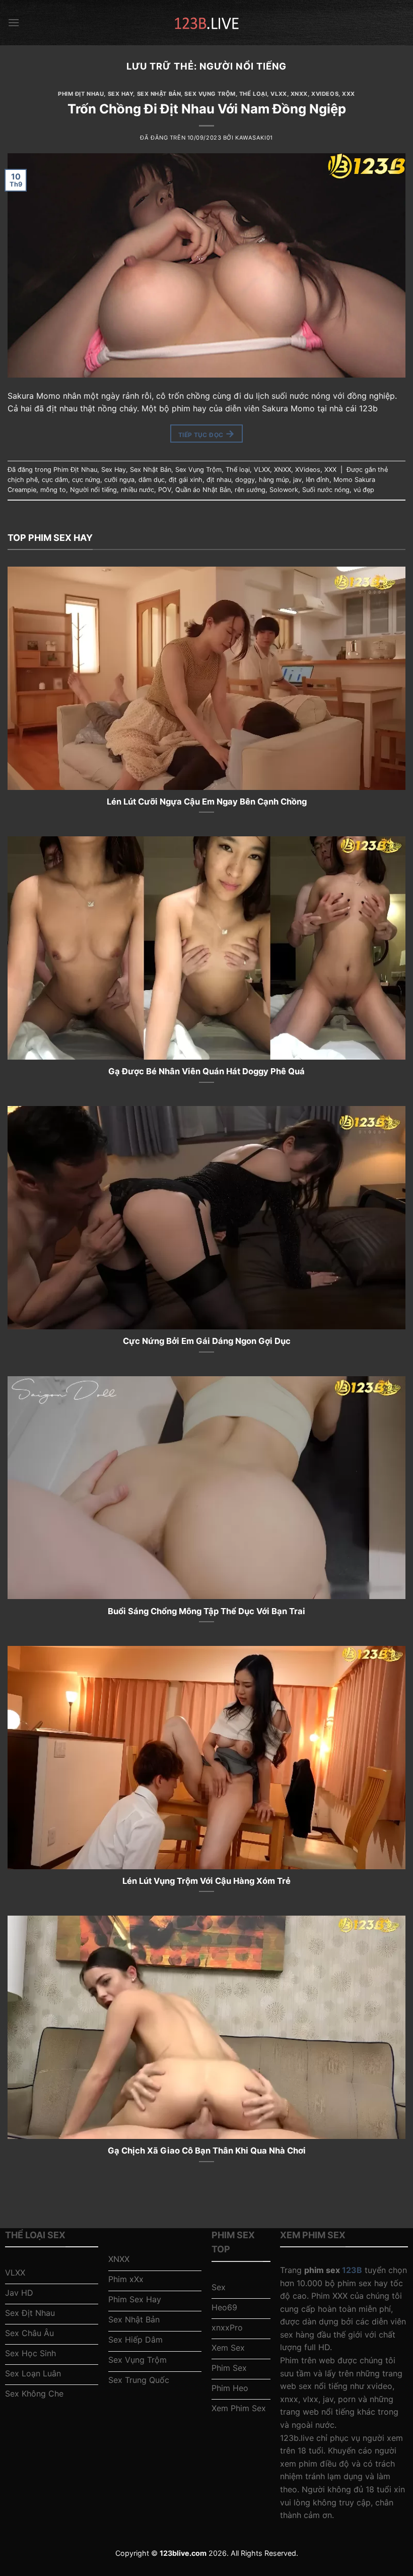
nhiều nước (137, 490)
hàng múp (274, 480)
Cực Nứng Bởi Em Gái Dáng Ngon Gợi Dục (207, 1341)
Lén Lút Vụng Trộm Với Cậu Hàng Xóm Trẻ (206, 1881)
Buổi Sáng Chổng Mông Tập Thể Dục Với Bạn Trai (206, 1611)
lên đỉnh (318, 480)
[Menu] (14, 22)
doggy (245, 480)
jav (297, 480)
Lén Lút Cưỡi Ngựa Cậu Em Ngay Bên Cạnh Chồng (207, 802)
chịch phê (23, 480)
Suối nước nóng (326, 490)
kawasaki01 (254, 138)
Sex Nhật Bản (159, 94)
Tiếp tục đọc (206, 434)
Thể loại (253, 94)
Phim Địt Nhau (81, 94)
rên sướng (250, 490)
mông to (53, 490)
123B (352, 2270)
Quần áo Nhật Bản (203, 490)
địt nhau (219, 480)
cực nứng (86, 480)
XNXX (299, 94)
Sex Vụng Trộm (210, 94)
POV (165, 490)
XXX (349, 94)
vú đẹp (364, 490)
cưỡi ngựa (119, 480)
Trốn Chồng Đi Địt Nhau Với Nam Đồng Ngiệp (207, 109)
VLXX (279, 94)
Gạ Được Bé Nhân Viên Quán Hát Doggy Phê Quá (206, 1071)
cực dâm (55, 480)
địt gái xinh (186, 480)
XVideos (325, 94)
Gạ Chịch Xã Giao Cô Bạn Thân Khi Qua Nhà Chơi (207, 2151)
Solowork (284, 490)
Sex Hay (121, 94)
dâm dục (152, 480)
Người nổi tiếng (93, 490)
